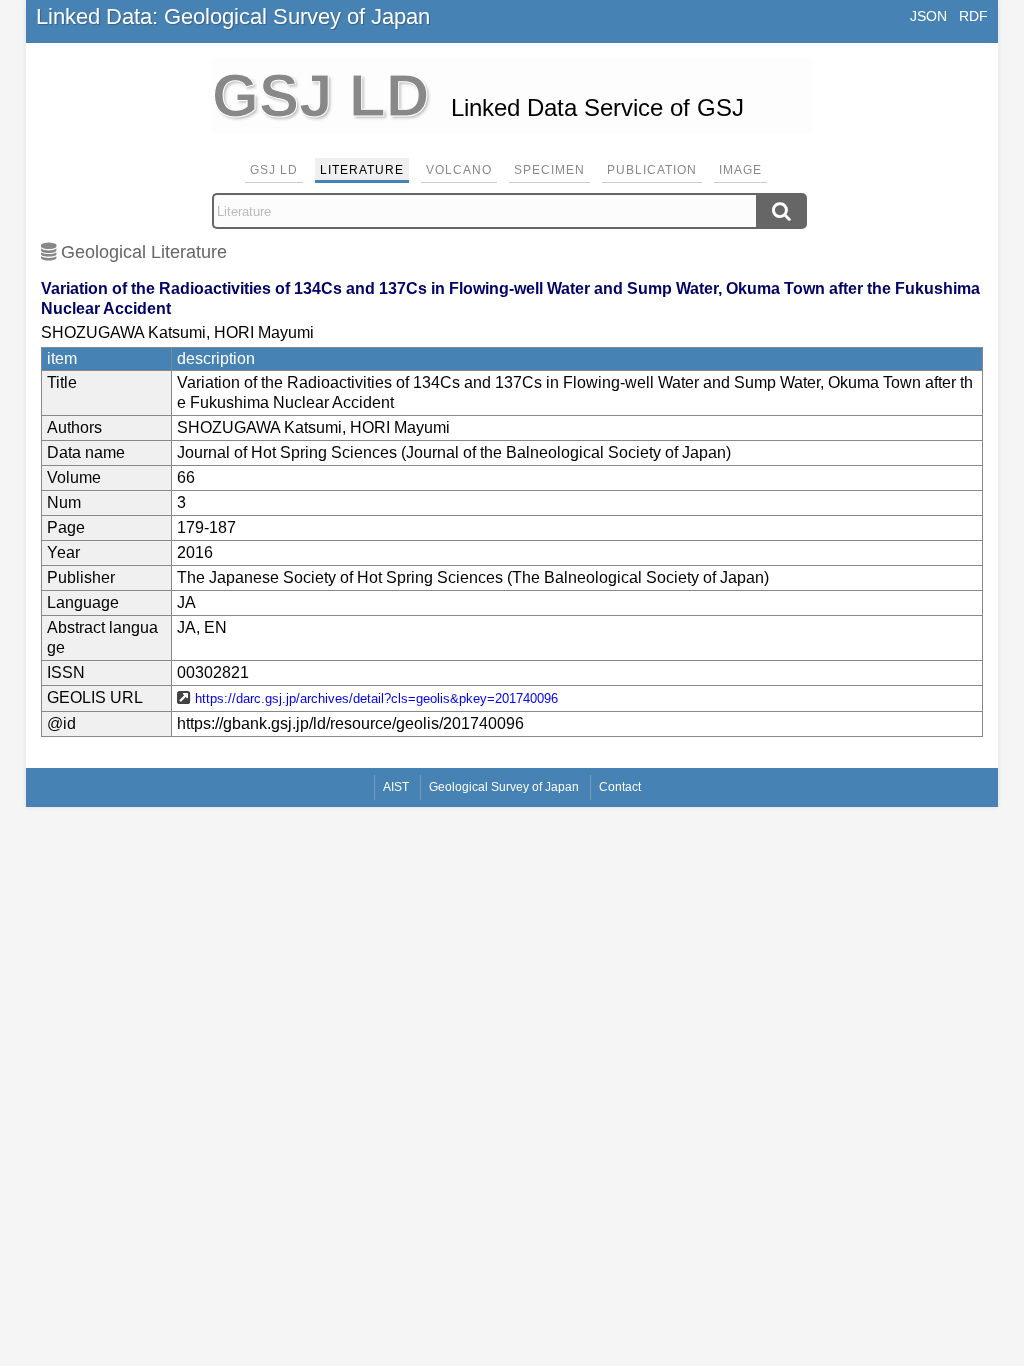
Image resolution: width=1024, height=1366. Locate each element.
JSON (928, 16)
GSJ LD (274, 170)
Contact (620, 787)
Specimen (549, 170)
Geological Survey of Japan (504, 787)
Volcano (459, 170)
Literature (362, 170)
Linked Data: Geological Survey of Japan (233, 16)
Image (740, 170)
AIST (396, 787)
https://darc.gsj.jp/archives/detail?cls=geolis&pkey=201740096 (376, 698)
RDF (973, 16)
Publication (652, 170)
